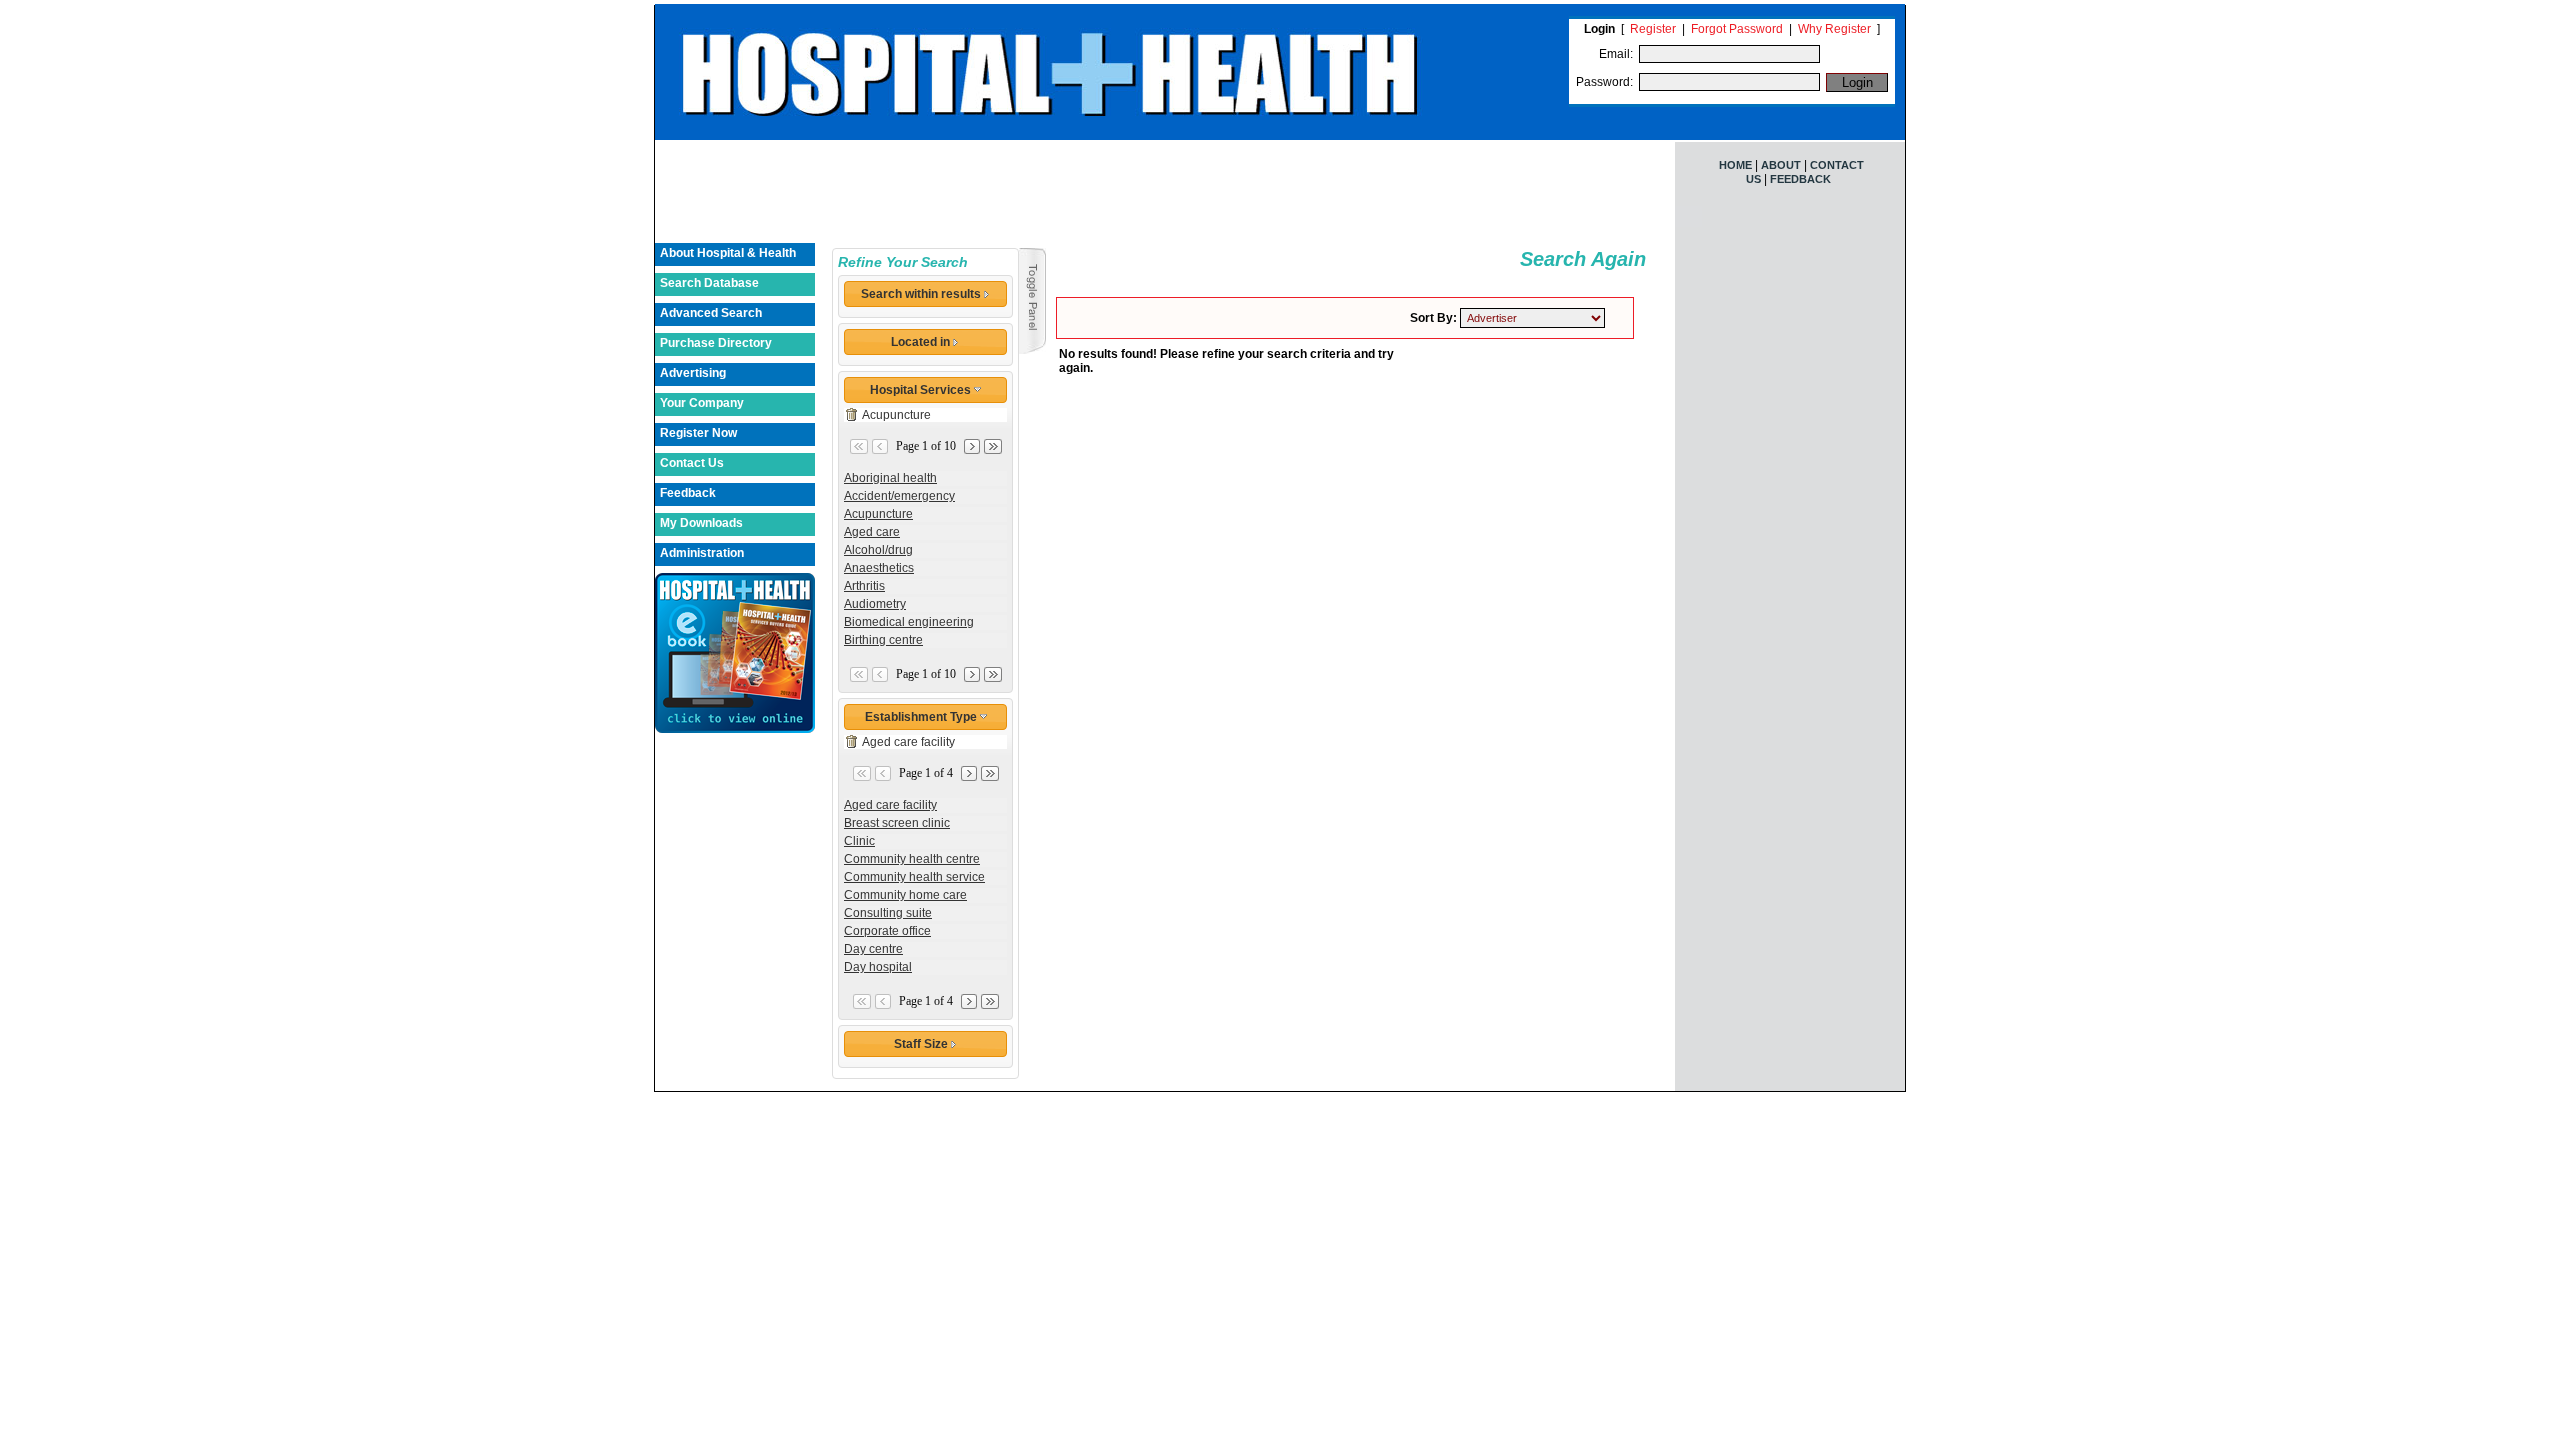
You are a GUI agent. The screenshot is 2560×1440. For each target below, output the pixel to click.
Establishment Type (922, 717)
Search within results (922, 294)
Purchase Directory (716, 343)
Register (1653, 29)
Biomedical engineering (909, 622)
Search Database (709, 283)
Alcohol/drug (878, 550)
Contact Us (692, 463)
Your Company (702, 403)
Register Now (698, 433)
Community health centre (912, 859)
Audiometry (875, 604)
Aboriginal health (890, 478)
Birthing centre (883, 640)
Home (1735, 165)
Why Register (1834, 29)
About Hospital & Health (728, 253)
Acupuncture (896, 415)
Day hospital (878, 967)
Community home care (905, 895)
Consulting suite (888, 913)
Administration (702, 553)
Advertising (693, 373)
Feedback (688, 493)
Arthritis (864, 586)
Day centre (873, 949)
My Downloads (701, 523)
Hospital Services (922, 390)
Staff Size (922, 1044)
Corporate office (887, 931)
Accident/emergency (899, 496)
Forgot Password (1737, 29)
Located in (922, 342)
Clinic (859, 841)
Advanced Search (711, 313)
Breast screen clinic (897, 823)
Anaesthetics (879, 568)
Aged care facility (908, 742)
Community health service (914, 877)
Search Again (1583, 259)
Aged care (872, 532)
